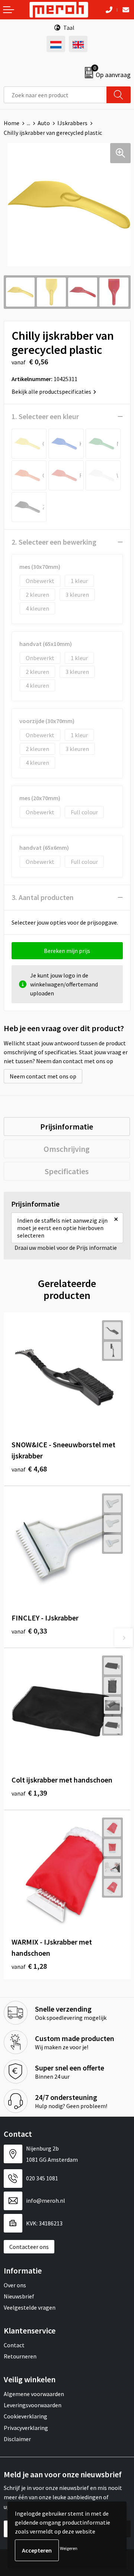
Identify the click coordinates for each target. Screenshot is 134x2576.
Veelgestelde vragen (30, 2307)
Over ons (15, 2285)
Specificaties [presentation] (67, 1171)
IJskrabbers (72, 123)
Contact (14, 2345)
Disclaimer (17, 2439)
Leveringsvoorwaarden (33, 2405)
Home (12, 123)
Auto (44, 123)
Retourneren (20, 2356)
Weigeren (69, 2548)
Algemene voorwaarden (34, 2394)
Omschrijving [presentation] (67, 1149)
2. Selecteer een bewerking (54, 542)
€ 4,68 (29, 1469)
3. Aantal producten (43, 897)
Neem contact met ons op (43, 1076)
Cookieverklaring (25, 2416)
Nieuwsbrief (19, 2296)
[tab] (67, 1127)
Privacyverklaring (26, 2428)
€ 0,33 (29, 1631)
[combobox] (55, 95)
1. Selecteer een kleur (45, 416)
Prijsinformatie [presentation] (67, 1127)
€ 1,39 (29, 1793)
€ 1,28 (29, 1966)
